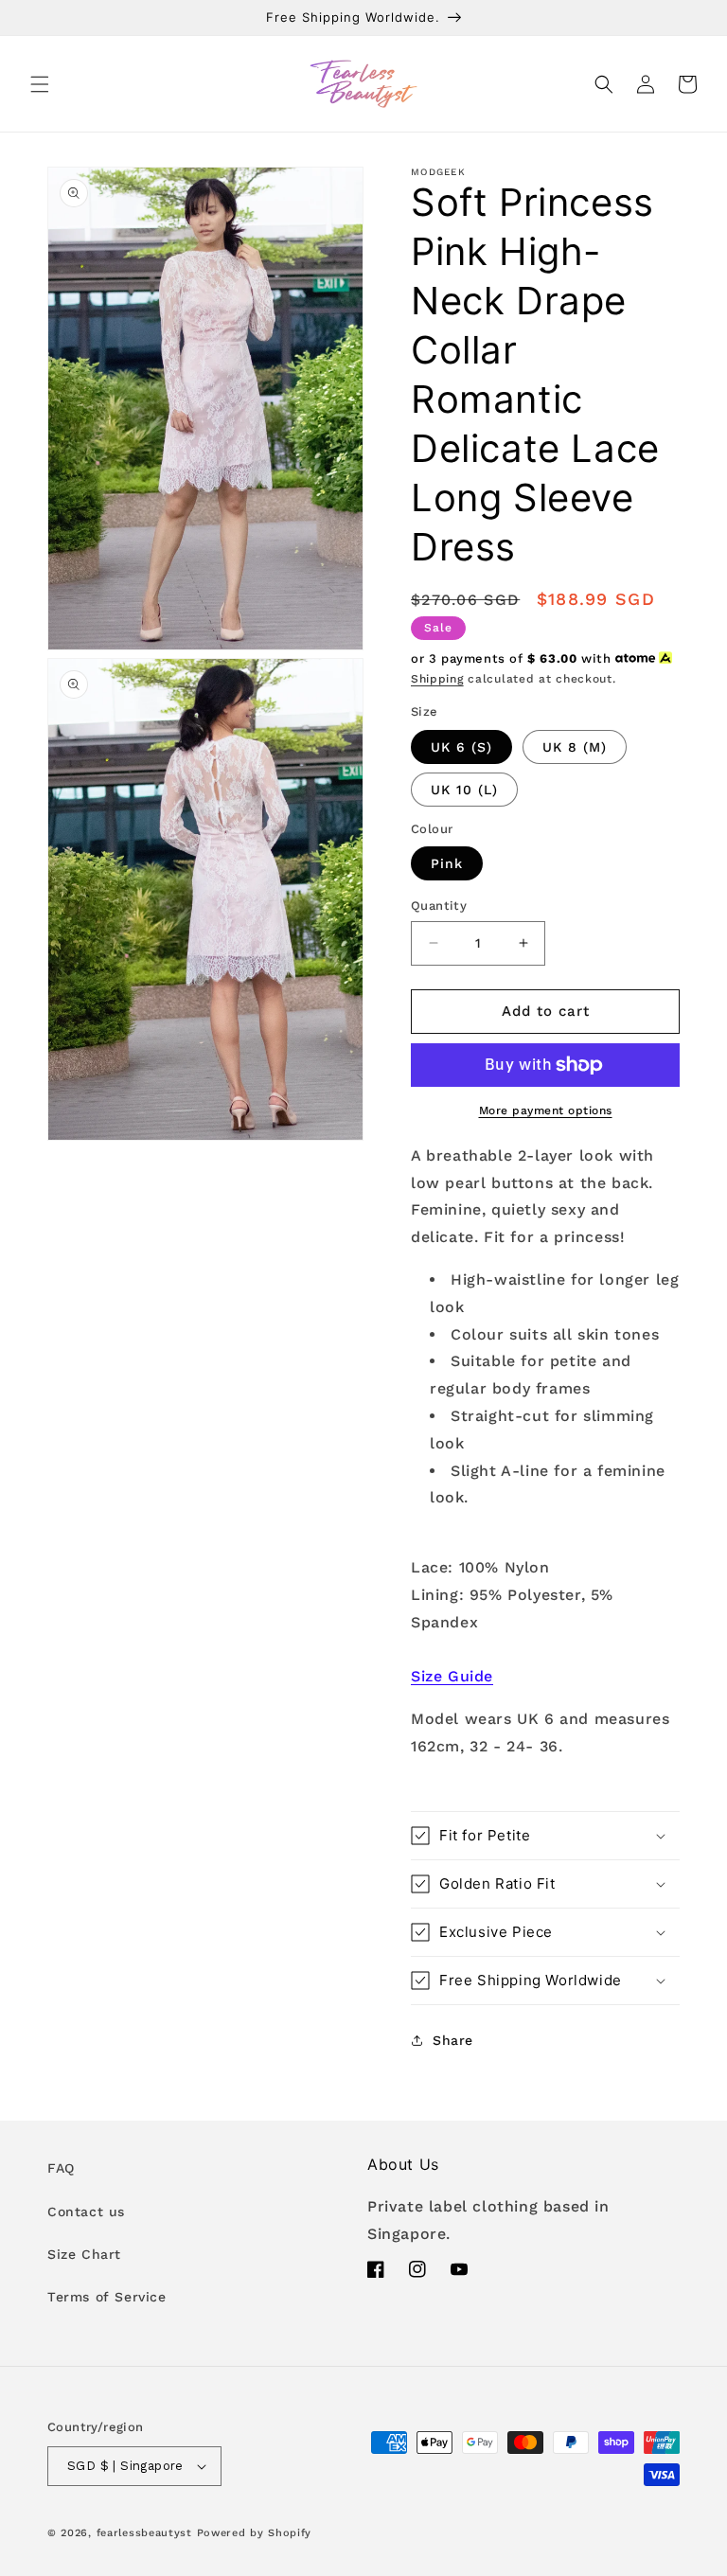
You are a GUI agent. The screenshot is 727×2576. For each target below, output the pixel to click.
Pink (447, 863)
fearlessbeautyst (144, 2533)
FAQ (61, 2168)
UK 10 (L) (464, 790)
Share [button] (453, 2040)
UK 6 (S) (461, 747)
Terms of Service (107, 2297)
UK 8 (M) (575, 747)
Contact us (86, 2212)
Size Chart (84, 2254)
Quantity (439, 906)
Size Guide (452, 1676)
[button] (40, 84)
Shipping (437, 679)
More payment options (546, 1110)
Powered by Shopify (255, 2533)
